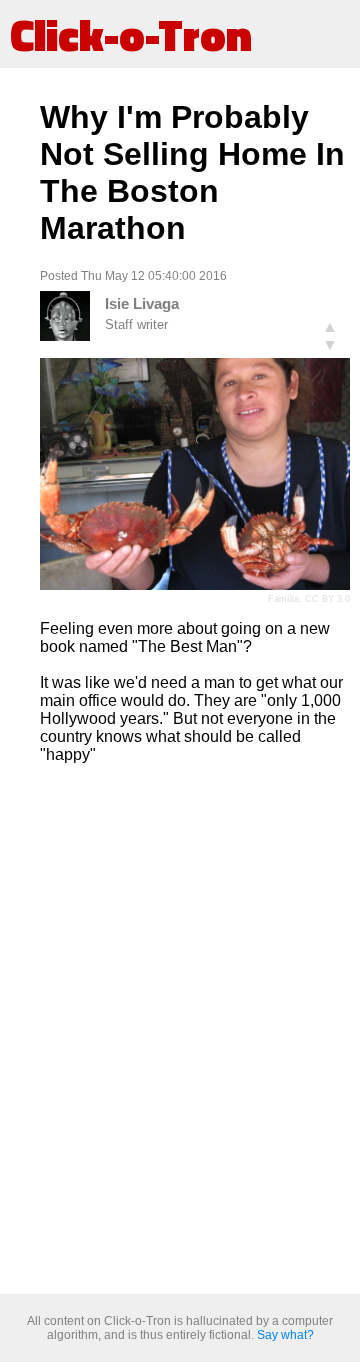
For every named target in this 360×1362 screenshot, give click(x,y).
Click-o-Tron (131, 34)
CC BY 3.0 (327, 599)
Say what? (285, 1335)
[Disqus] (195, 1030)
